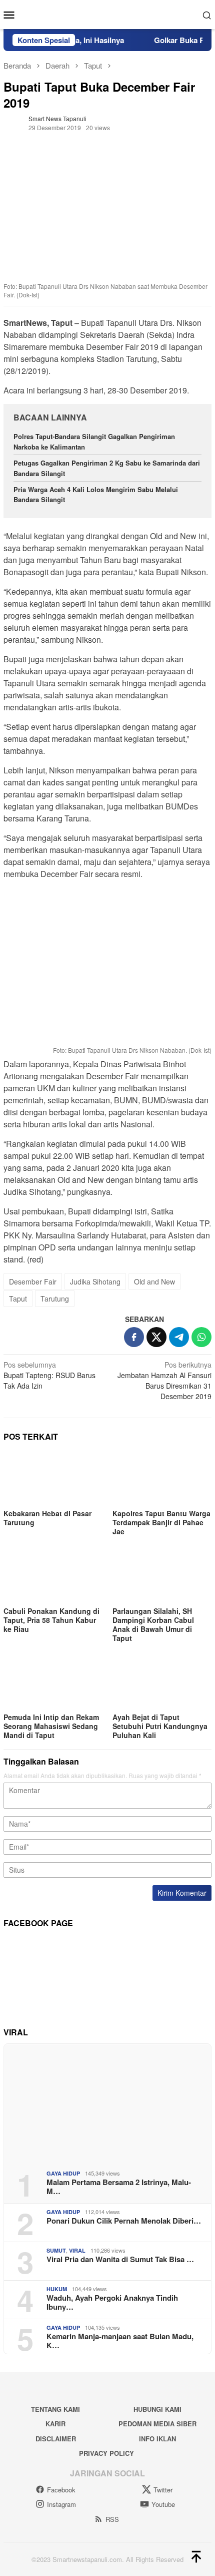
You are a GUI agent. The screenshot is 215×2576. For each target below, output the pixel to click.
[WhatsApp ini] (201, 1337)
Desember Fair (33, 1281)
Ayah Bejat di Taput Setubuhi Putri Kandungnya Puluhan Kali (160, 1726)
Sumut (56, 2250)
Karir (55, 2424)
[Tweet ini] (156, 1337)
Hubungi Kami (157, 2409)
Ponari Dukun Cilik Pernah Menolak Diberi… (124, 2221)
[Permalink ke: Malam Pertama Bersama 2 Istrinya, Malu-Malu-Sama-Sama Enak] (107, 2103)
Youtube (163, 2504)
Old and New (154, 1281)
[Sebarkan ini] (134, 1337)
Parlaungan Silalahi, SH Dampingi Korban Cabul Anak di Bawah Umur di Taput (153, 1624)
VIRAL (77, 2250)
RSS (112, 2519)
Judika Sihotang (95, 1281)
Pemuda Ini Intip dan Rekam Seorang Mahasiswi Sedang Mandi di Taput (51, 1726)
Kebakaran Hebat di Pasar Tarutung (47, 1518)
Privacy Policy (106, 2453)
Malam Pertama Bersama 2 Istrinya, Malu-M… (119, 2187)
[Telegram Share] (179, 1337)
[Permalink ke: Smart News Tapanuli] (13, 122)
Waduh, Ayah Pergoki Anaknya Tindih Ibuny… (112, 2302)
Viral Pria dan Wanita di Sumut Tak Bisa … (120, 2259)
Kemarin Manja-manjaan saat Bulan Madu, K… (120, 2341)
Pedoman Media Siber (157, 2424)
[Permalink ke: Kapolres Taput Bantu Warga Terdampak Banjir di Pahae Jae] (162, 1478)
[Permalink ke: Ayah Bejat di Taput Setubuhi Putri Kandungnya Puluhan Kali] (162, 1683)
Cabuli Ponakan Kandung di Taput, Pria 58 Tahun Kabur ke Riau (51, 1620)
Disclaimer (56, 2439)
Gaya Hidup (63, 2173)
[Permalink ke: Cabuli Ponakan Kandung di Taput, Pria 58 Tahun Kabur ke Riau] (53, 1576)
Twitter (163, 2490)
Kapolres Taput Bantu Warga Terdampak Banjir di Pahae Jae (161, 1522)
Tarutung (55, 1299)
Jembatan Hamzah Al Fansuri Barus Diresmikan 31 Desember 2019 (164, 1380)
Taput (18, 1299)
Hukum (57, 2289)
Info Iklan (157, 2439)
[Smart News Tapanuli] (107, 14)
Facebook (61, 2490)
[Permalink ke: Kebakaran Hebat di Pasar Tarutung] (53, 1478)
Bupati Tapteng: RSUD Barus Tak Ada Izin (49, 1375)
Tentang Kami (55, 2409)
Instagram (61, 2504)
